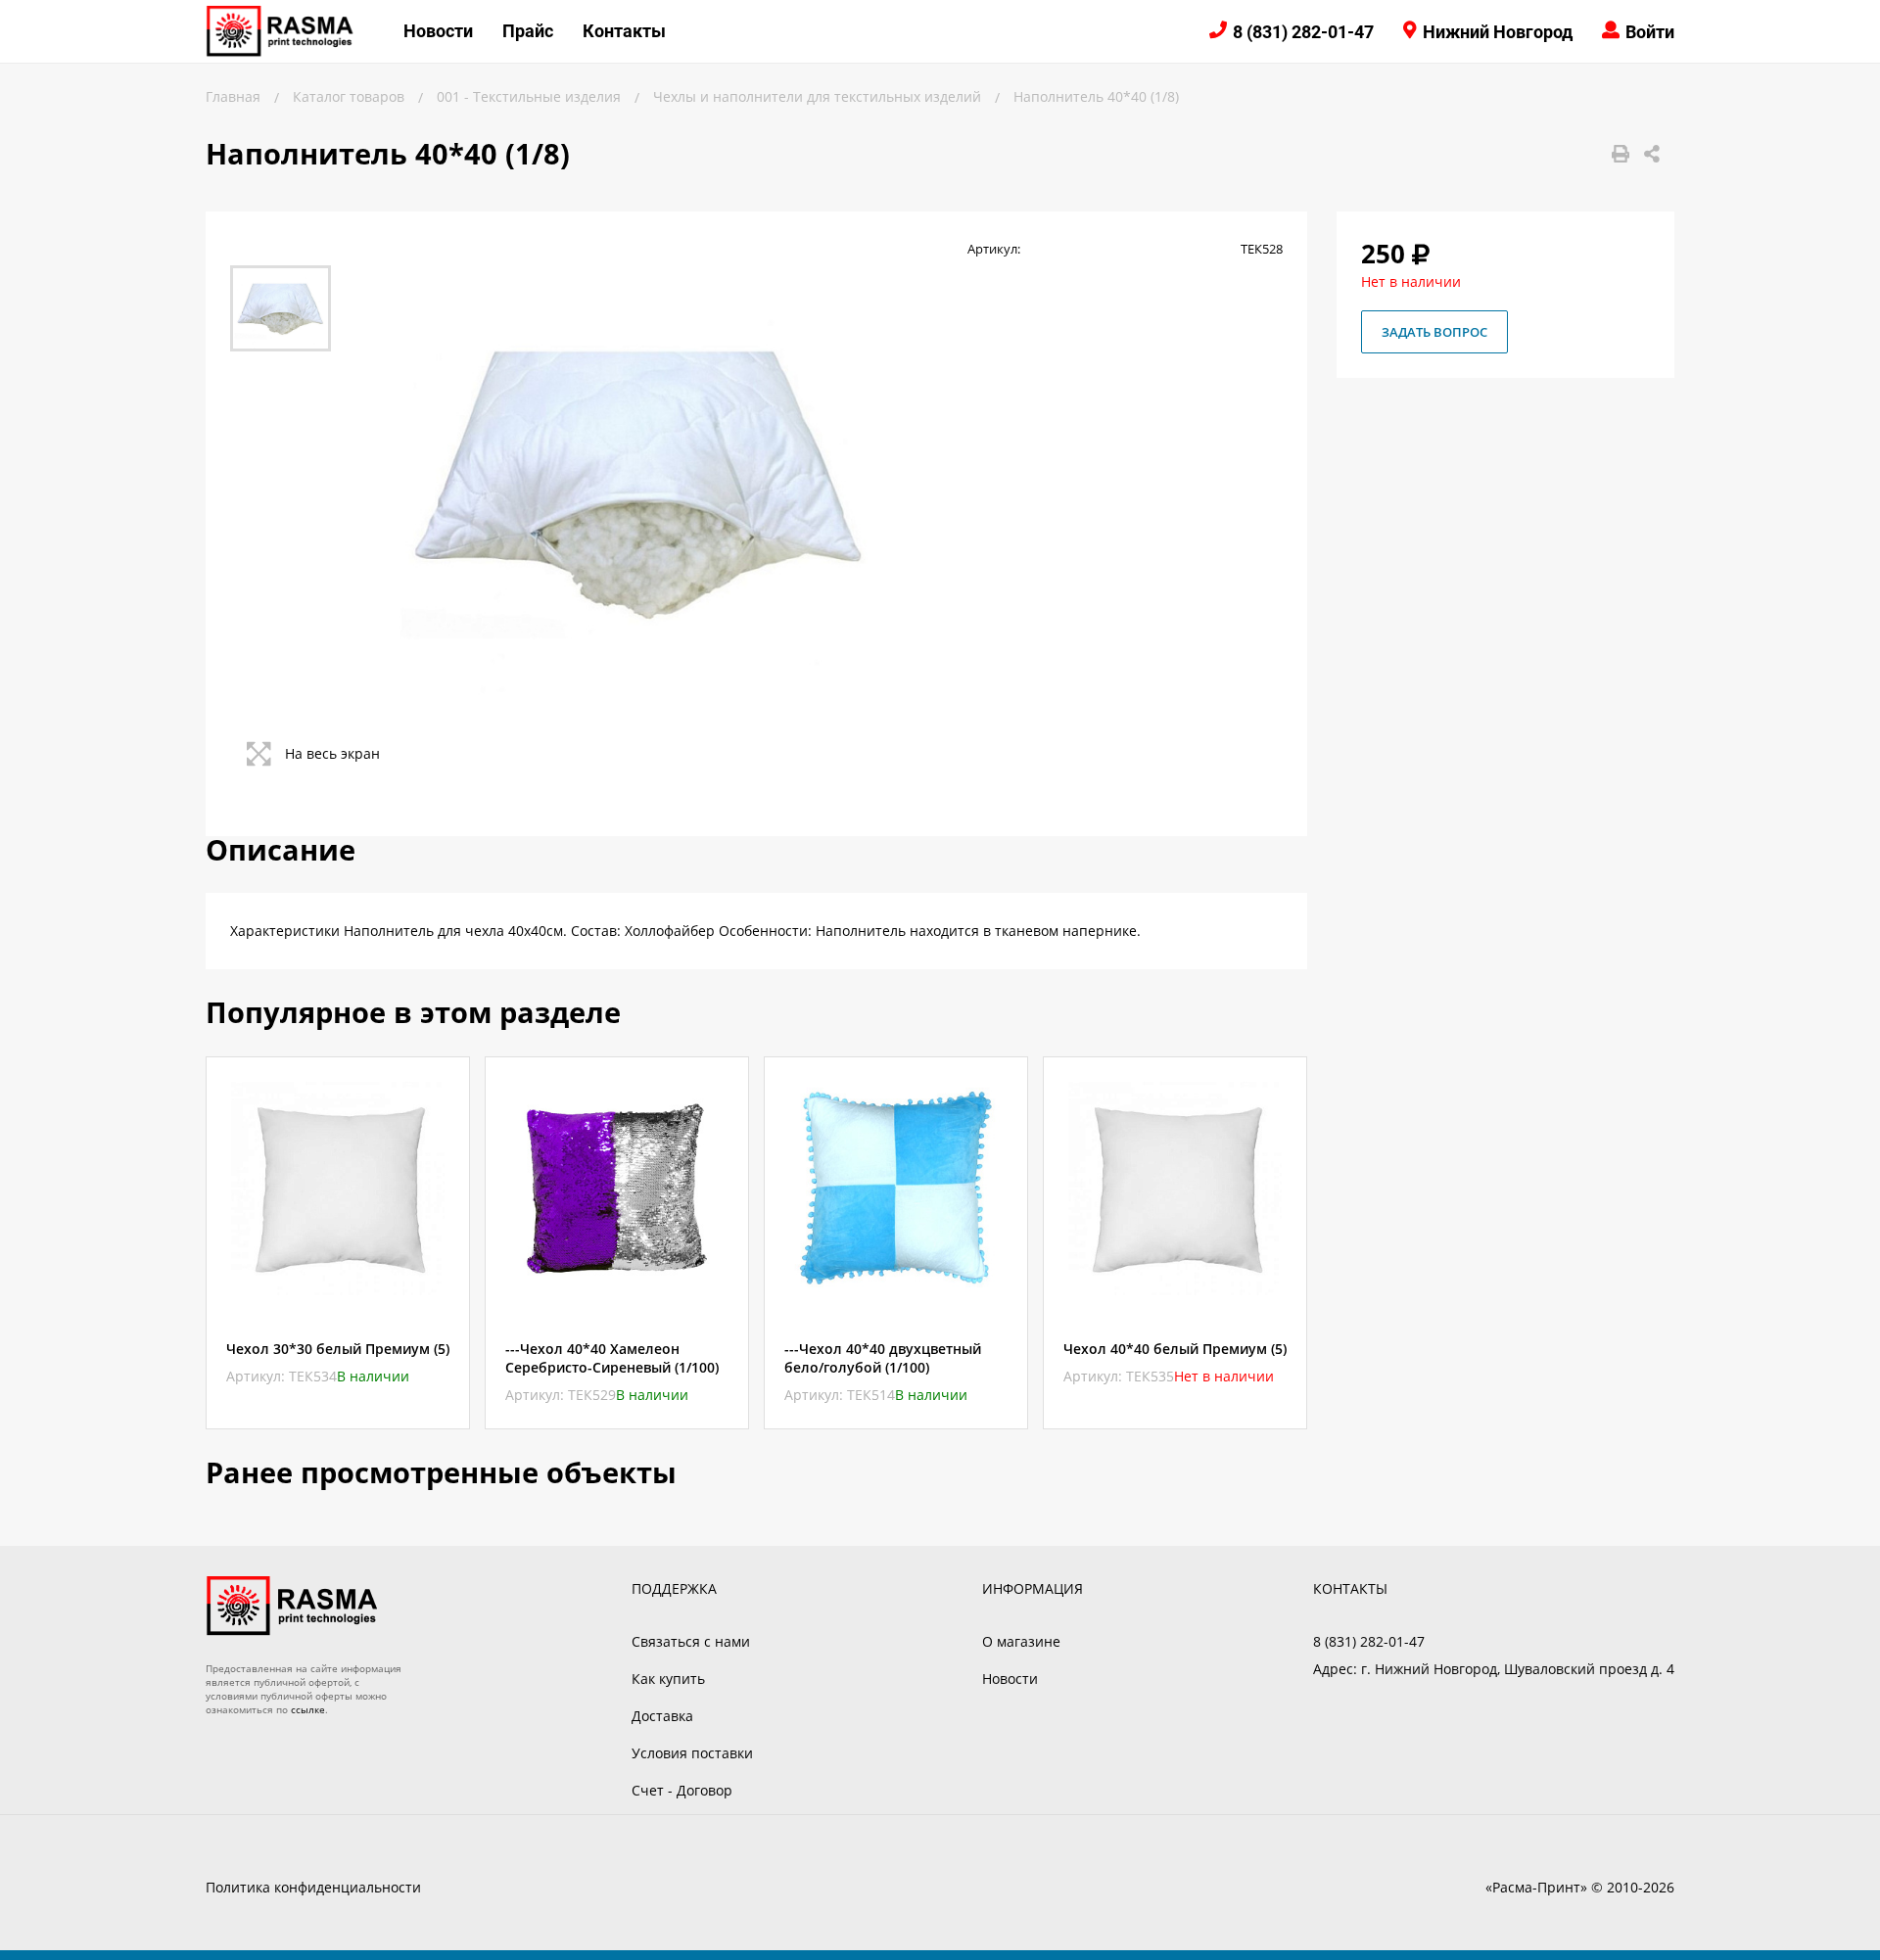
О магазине (1021, 1641)
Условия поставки (692, 1753)
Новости (438, 31)
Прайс (528, 31)
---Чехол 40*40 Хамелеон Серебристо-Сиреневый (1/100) (612, 1358)
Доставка (662, 1716)
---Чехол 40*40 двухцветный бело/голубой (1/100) (883, 1358)
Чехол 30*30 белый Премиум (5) (338, 1349)
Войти (1650, 32)
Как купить (668, 1679)
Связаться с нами (691, 1641)
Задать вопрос (1434, 332)
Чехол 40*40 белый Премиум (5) (1175, 1349)
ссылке (308, 1709)
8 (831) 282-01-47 (1303, 32)
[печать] (1621, 154)
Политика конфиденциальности (313, 1887)
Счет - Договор (682, 1790)
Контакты (624, 31)
